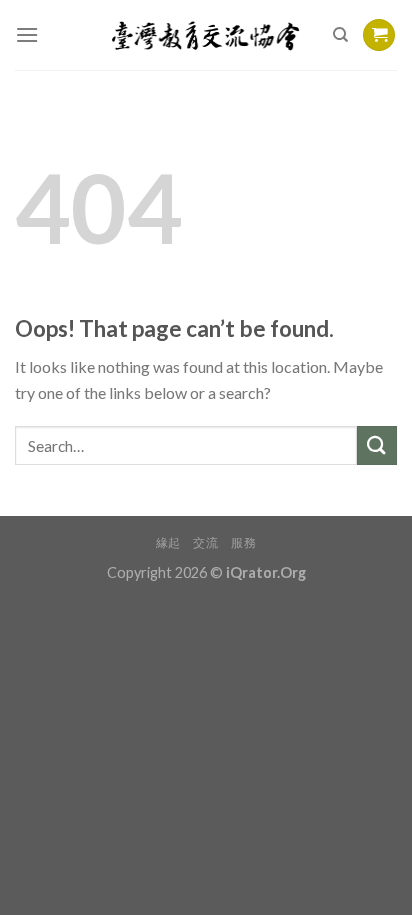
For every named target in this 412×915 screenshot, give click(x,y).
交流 (205, 542)
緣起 (168, 542)
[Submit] (377, 445)
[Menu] (27, 34)
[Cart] (379, 35)
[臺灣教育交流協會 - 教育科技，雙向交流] (206, 35)
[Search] (340, 35)
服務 (243, 542)
